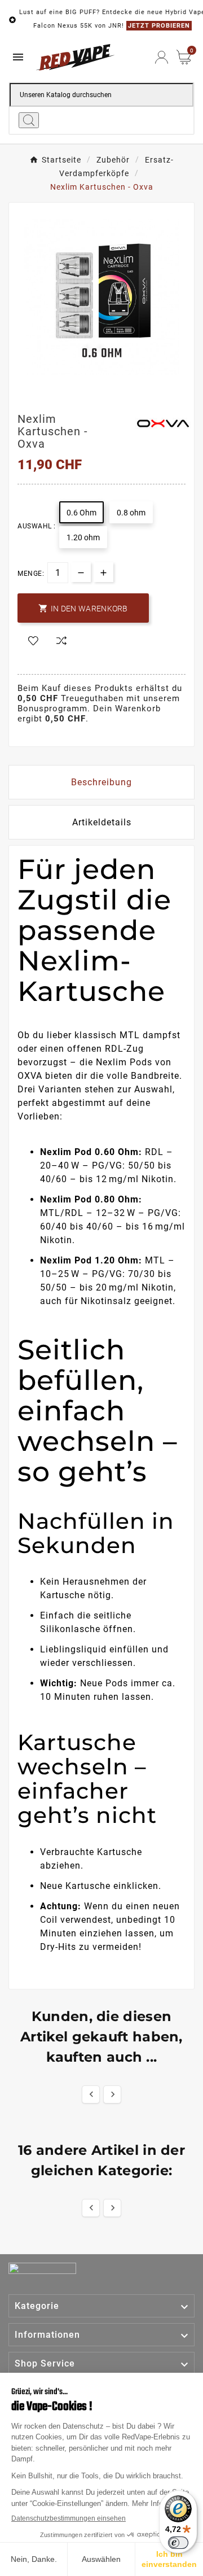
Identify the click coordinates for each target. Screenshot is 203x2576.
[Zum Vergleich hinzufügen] (61, 642)
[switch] (178, 2543)
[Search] (29, 120)
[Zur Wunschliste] (33, 641)
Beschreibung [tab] (101, 782)
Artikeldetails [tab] (102, 822)
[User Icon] (162, 57)
